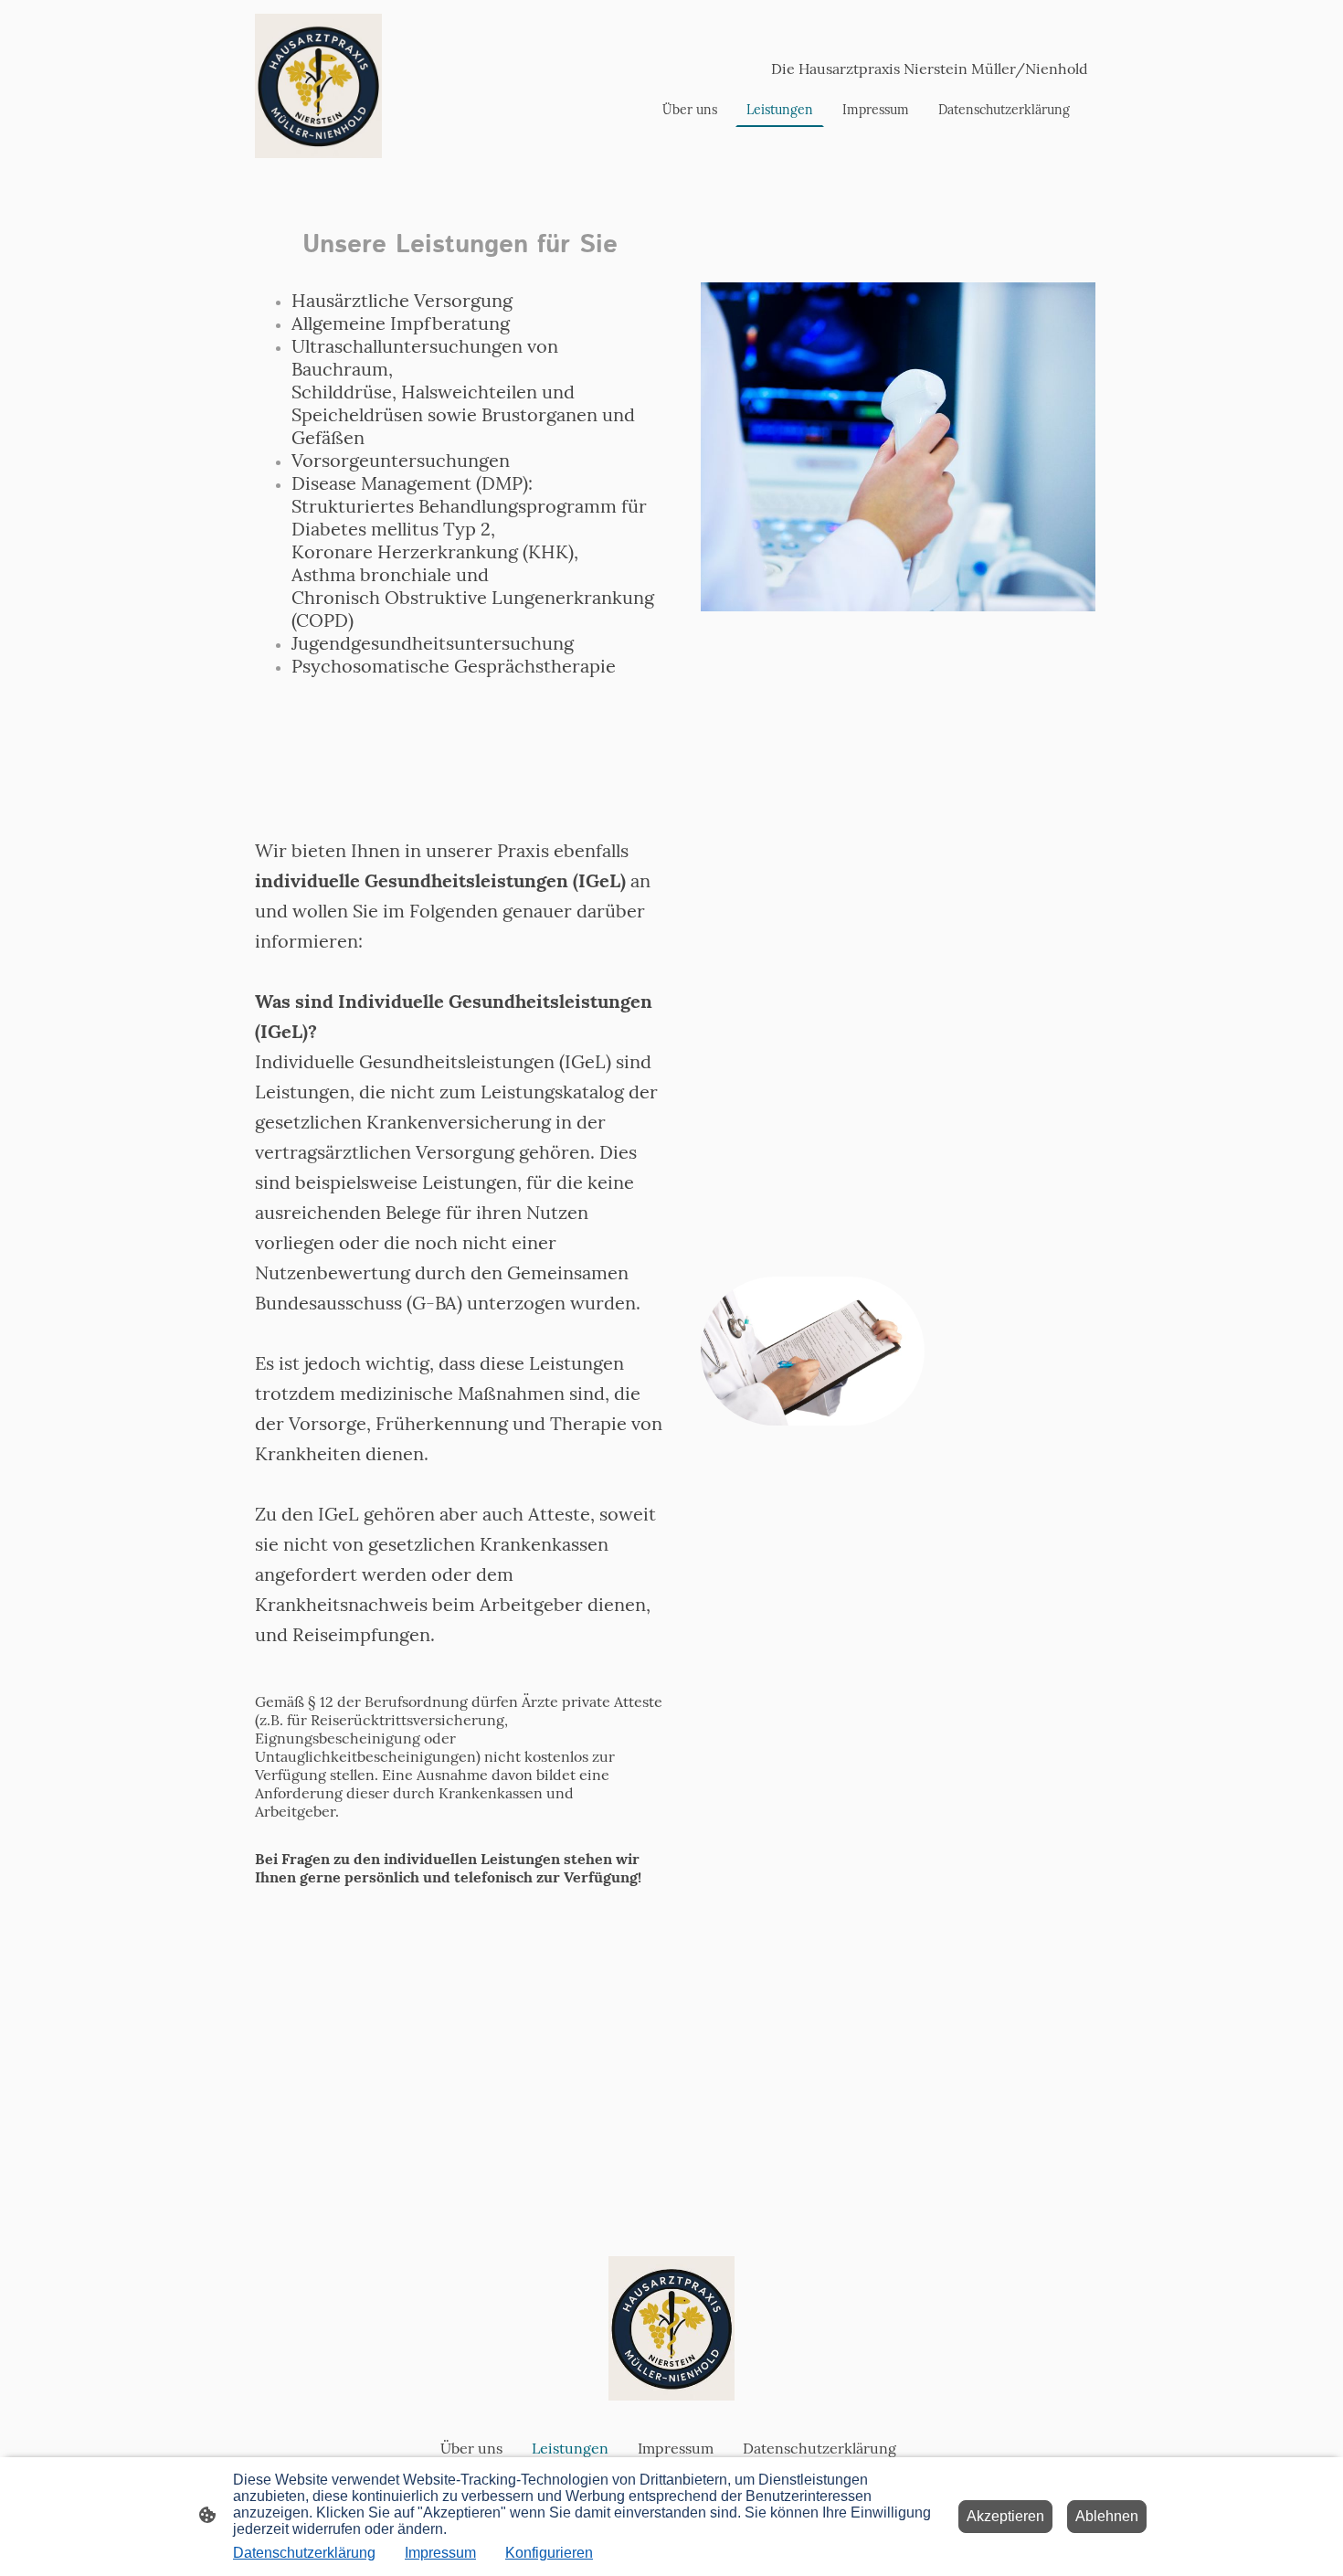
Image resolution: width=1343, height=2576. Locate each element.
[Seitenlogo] (318, 86)
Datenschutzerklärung (304, 2553)
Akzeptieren (1005, 2516)
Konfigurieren (549, 2553)
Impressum (440, 2553)
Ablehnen (1107, 2516)
